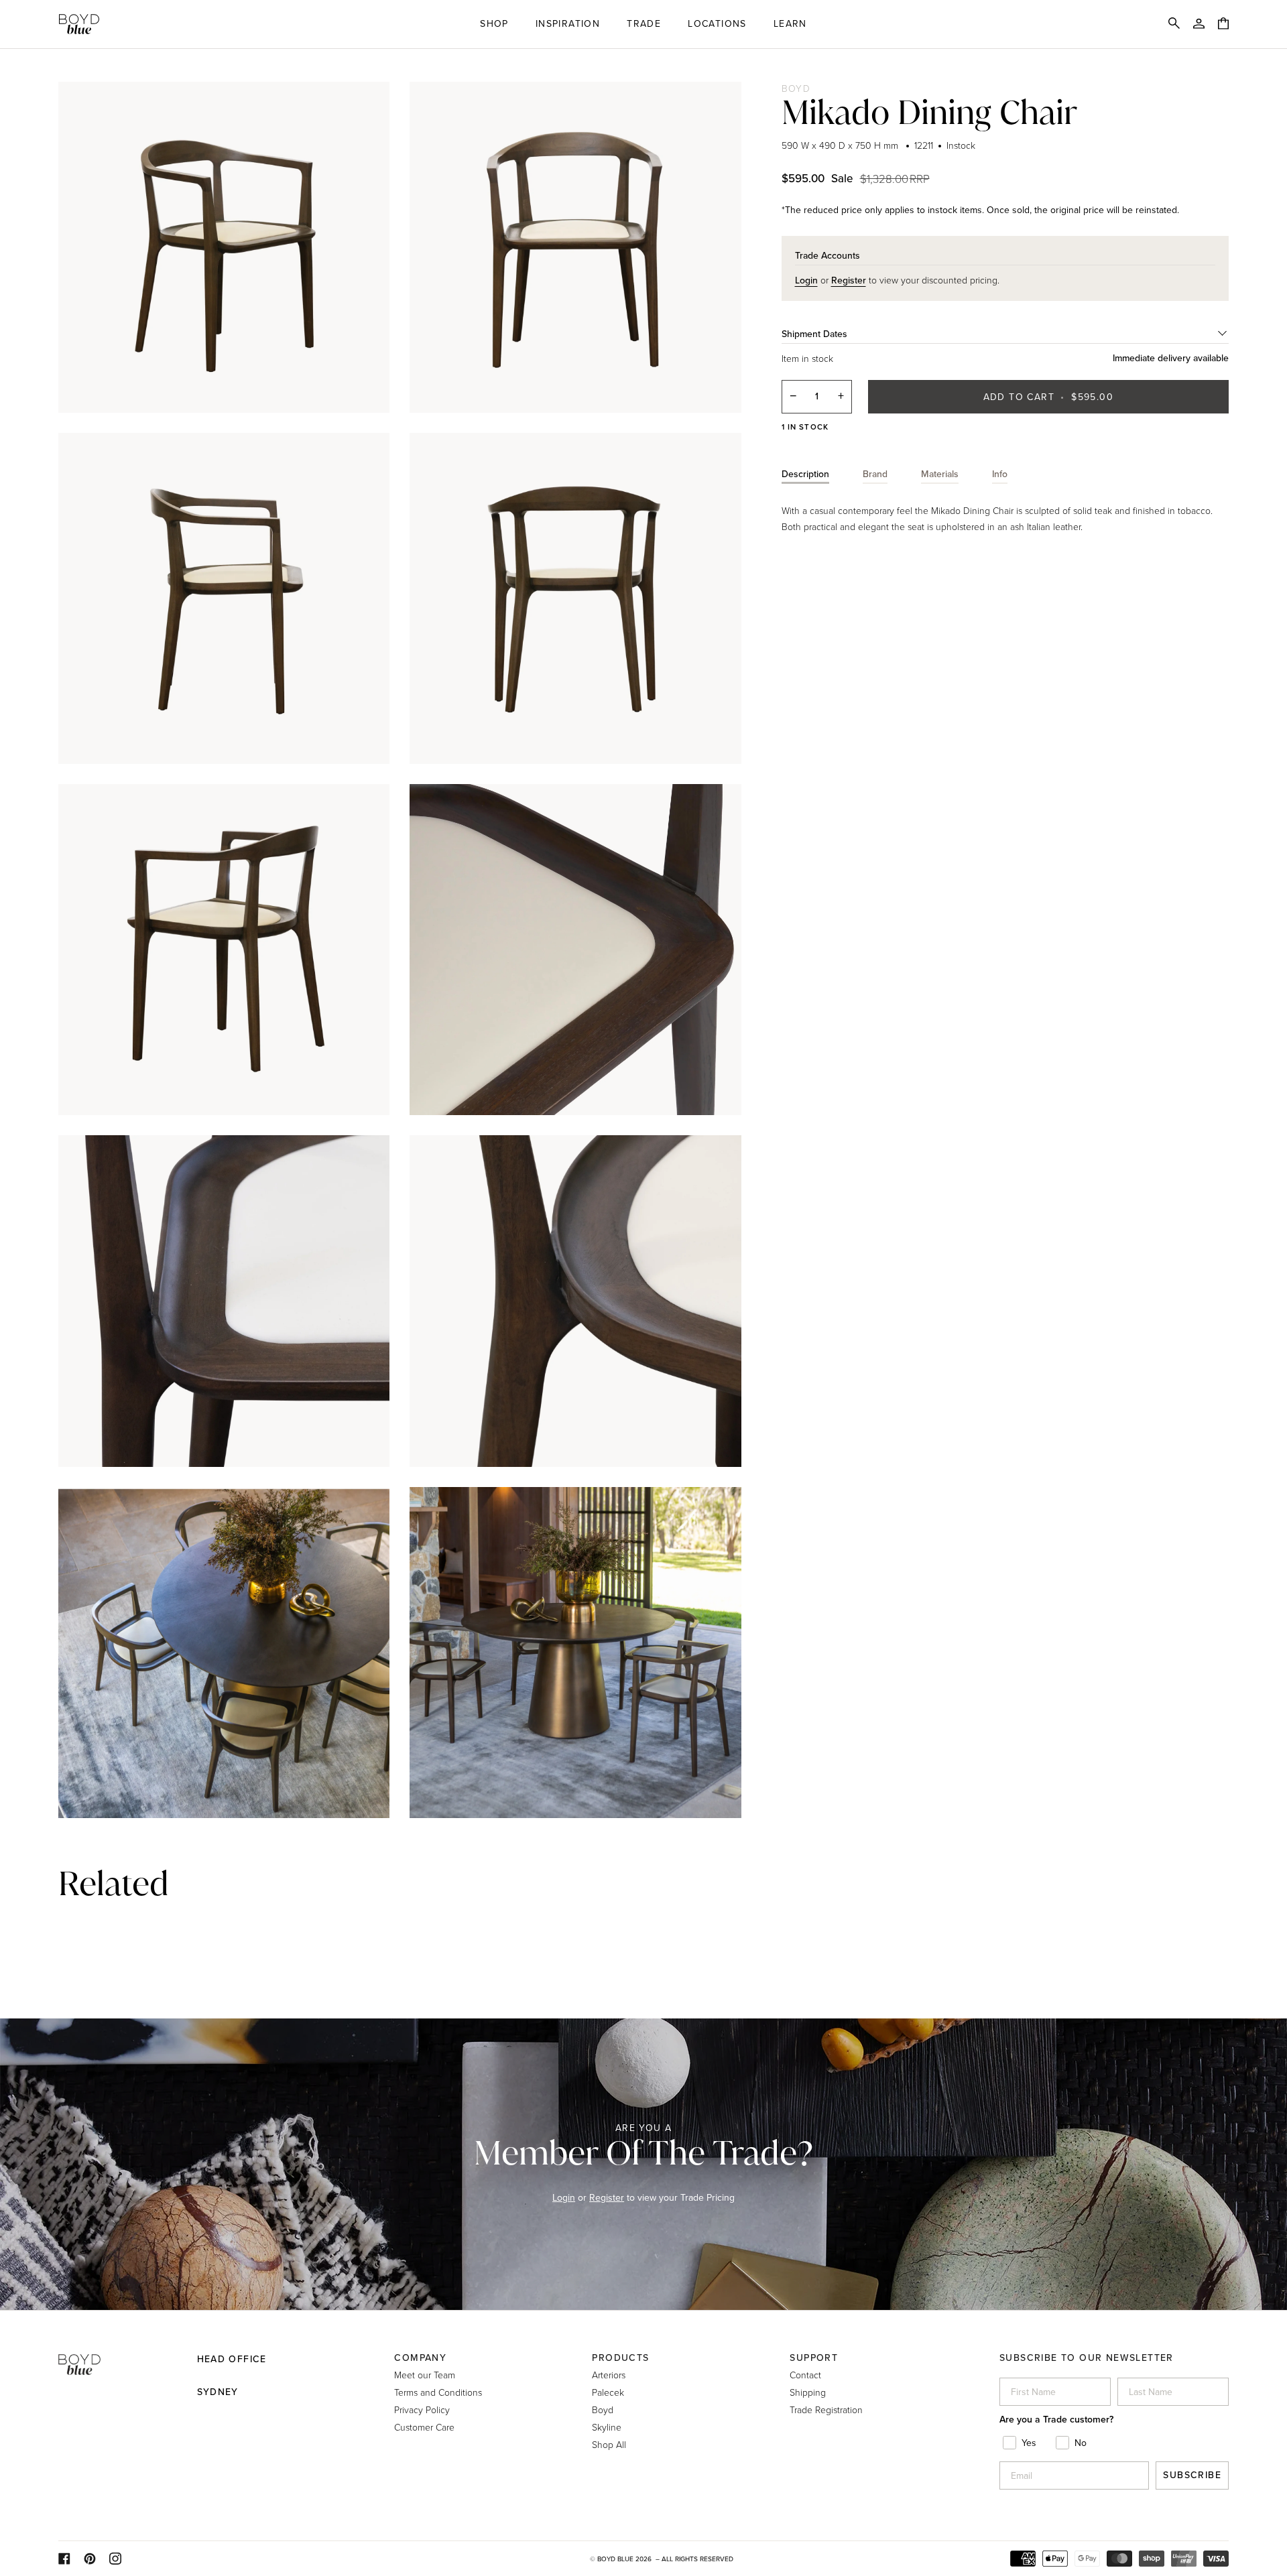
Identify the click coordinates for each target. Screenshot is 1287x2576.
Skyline (607, 2427)
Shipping (808, 2392)
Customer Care (424, 2427)
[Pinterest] (90, 2559)
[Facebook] (64, 2559)
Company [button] (420, 2358)
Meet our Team (425, 2375)
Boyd (796, 88)
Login (564, 2198)
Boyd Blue (615, 2559)
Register (607, 2198)
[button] (494, 24)
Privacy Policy (422, 2409)
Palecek (608, 2392)
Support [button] (814, 2358)
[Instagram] (115, 2559)
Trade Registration (826, 2409)
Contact (805, 2375)
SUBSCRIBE (1192, 2475)
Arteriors (609, 2375)
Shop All (609, 2444)
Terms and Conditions (438, 2392)
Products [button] (620, 2358)
